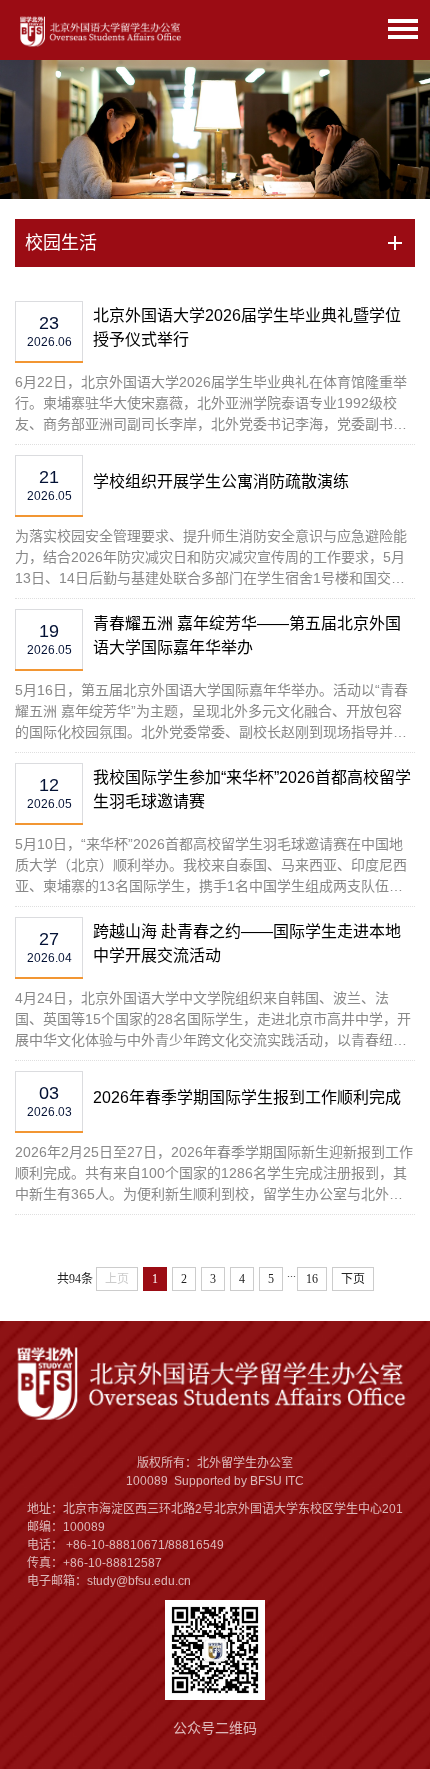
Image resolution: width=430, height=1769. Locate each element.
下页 (353, 1279)
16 (312, 1279)
